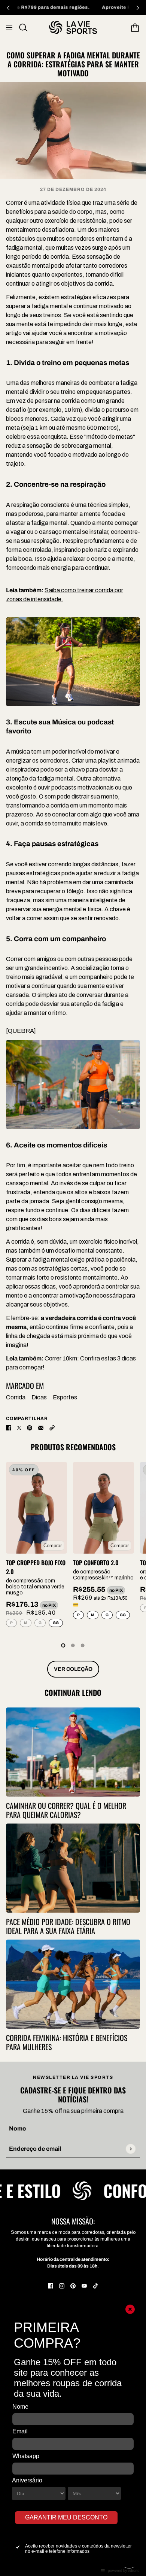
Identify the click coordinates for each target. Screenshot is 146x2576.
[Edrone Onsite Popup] (73, 1288)
